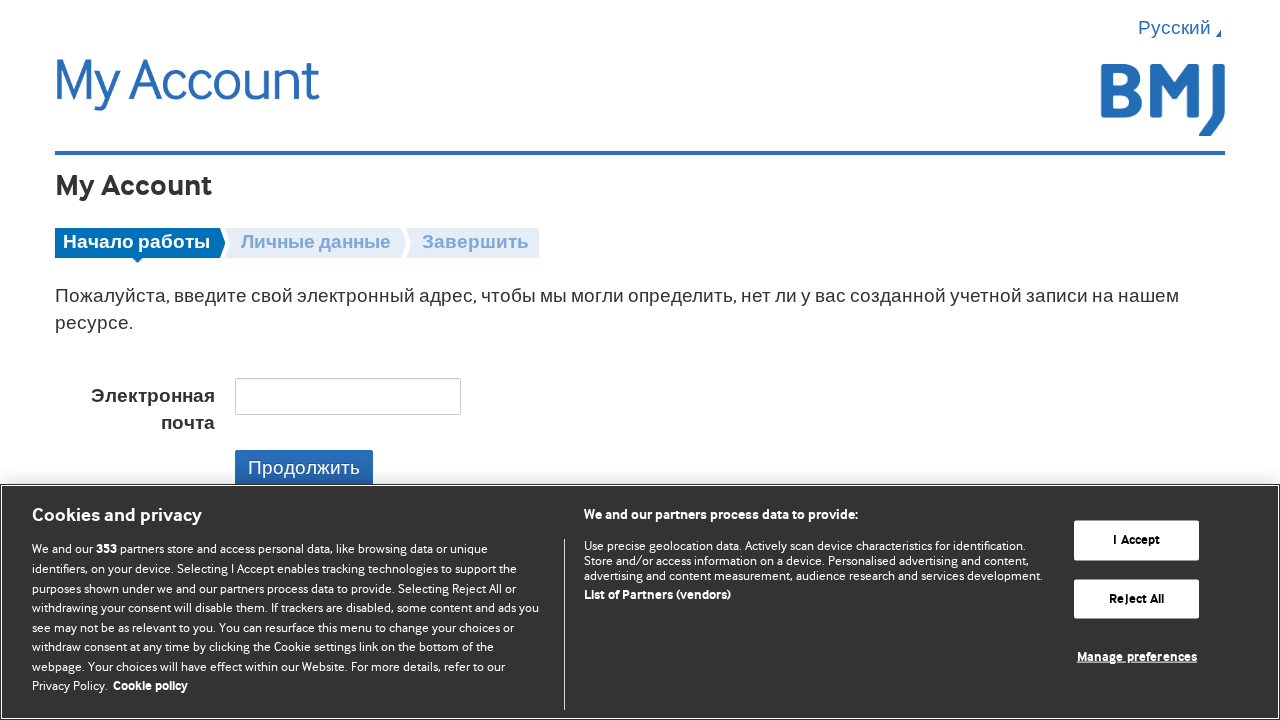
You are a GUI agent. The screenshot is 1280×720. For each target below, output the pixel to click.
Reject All (1136, 598)
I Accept (1136, 540)
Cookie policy (150, 686)
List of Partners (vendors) (657, 595)
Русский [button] (1174, 28)
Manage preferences (1137, 657)
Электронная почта (153, 410)
